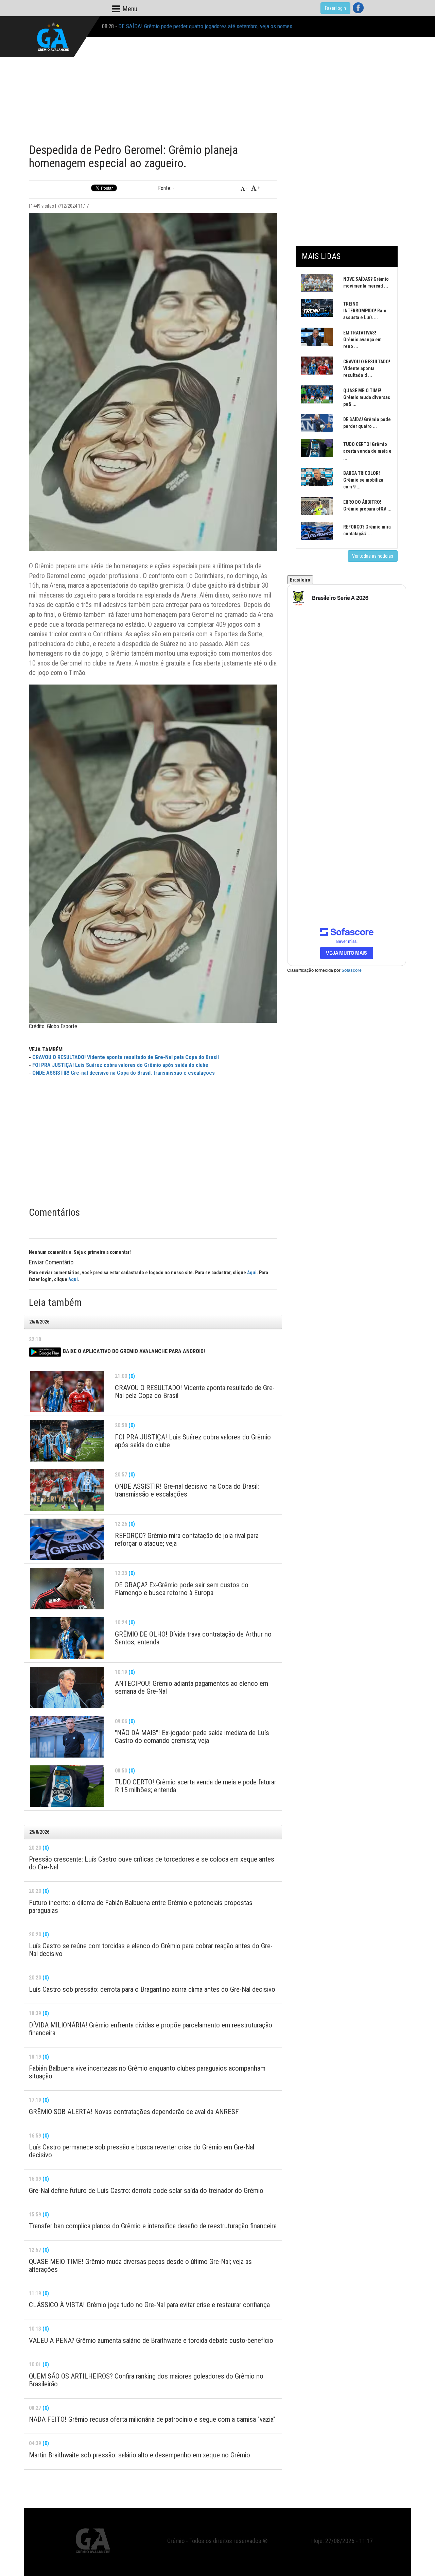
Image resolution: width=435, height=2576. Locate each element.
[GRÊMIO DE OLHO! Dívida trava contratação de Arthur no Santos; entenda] (67, 1638)
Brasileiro (300, 580)
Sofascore (352, 970)
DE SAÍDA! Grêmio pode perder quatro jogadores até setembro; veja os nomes (205, 26)
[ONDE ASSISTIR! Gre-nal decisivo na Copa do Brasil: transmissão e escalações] (67, 1490)
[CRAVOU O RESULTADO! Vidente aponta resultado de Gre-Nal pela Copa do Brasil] (67, 1391)
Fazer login (335, 8)
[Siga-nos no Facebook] (358, 8)
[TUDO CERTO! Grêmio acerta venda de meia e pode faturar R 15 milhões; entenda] (67, 1786)
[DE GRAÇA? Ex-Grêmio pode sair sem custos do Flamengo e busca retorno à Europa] (67, 1589)
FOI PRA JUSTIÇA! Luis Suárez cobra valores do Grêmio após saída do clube (120, 1065)
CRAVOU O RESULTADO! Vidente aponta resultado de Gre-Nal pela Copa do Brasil (126, 1057)
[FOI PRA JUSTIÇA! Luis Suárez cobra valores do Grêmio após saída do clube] (67, 1441)
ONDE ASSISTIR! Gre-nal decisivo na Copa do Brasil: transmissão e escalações (124, 1073)
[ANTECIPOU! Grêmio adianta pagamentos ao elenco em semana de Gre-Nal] (67, 1688)
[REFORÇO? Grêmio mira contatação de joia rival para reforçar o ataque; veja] (67, 1539)
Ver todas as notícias (373, 556)
